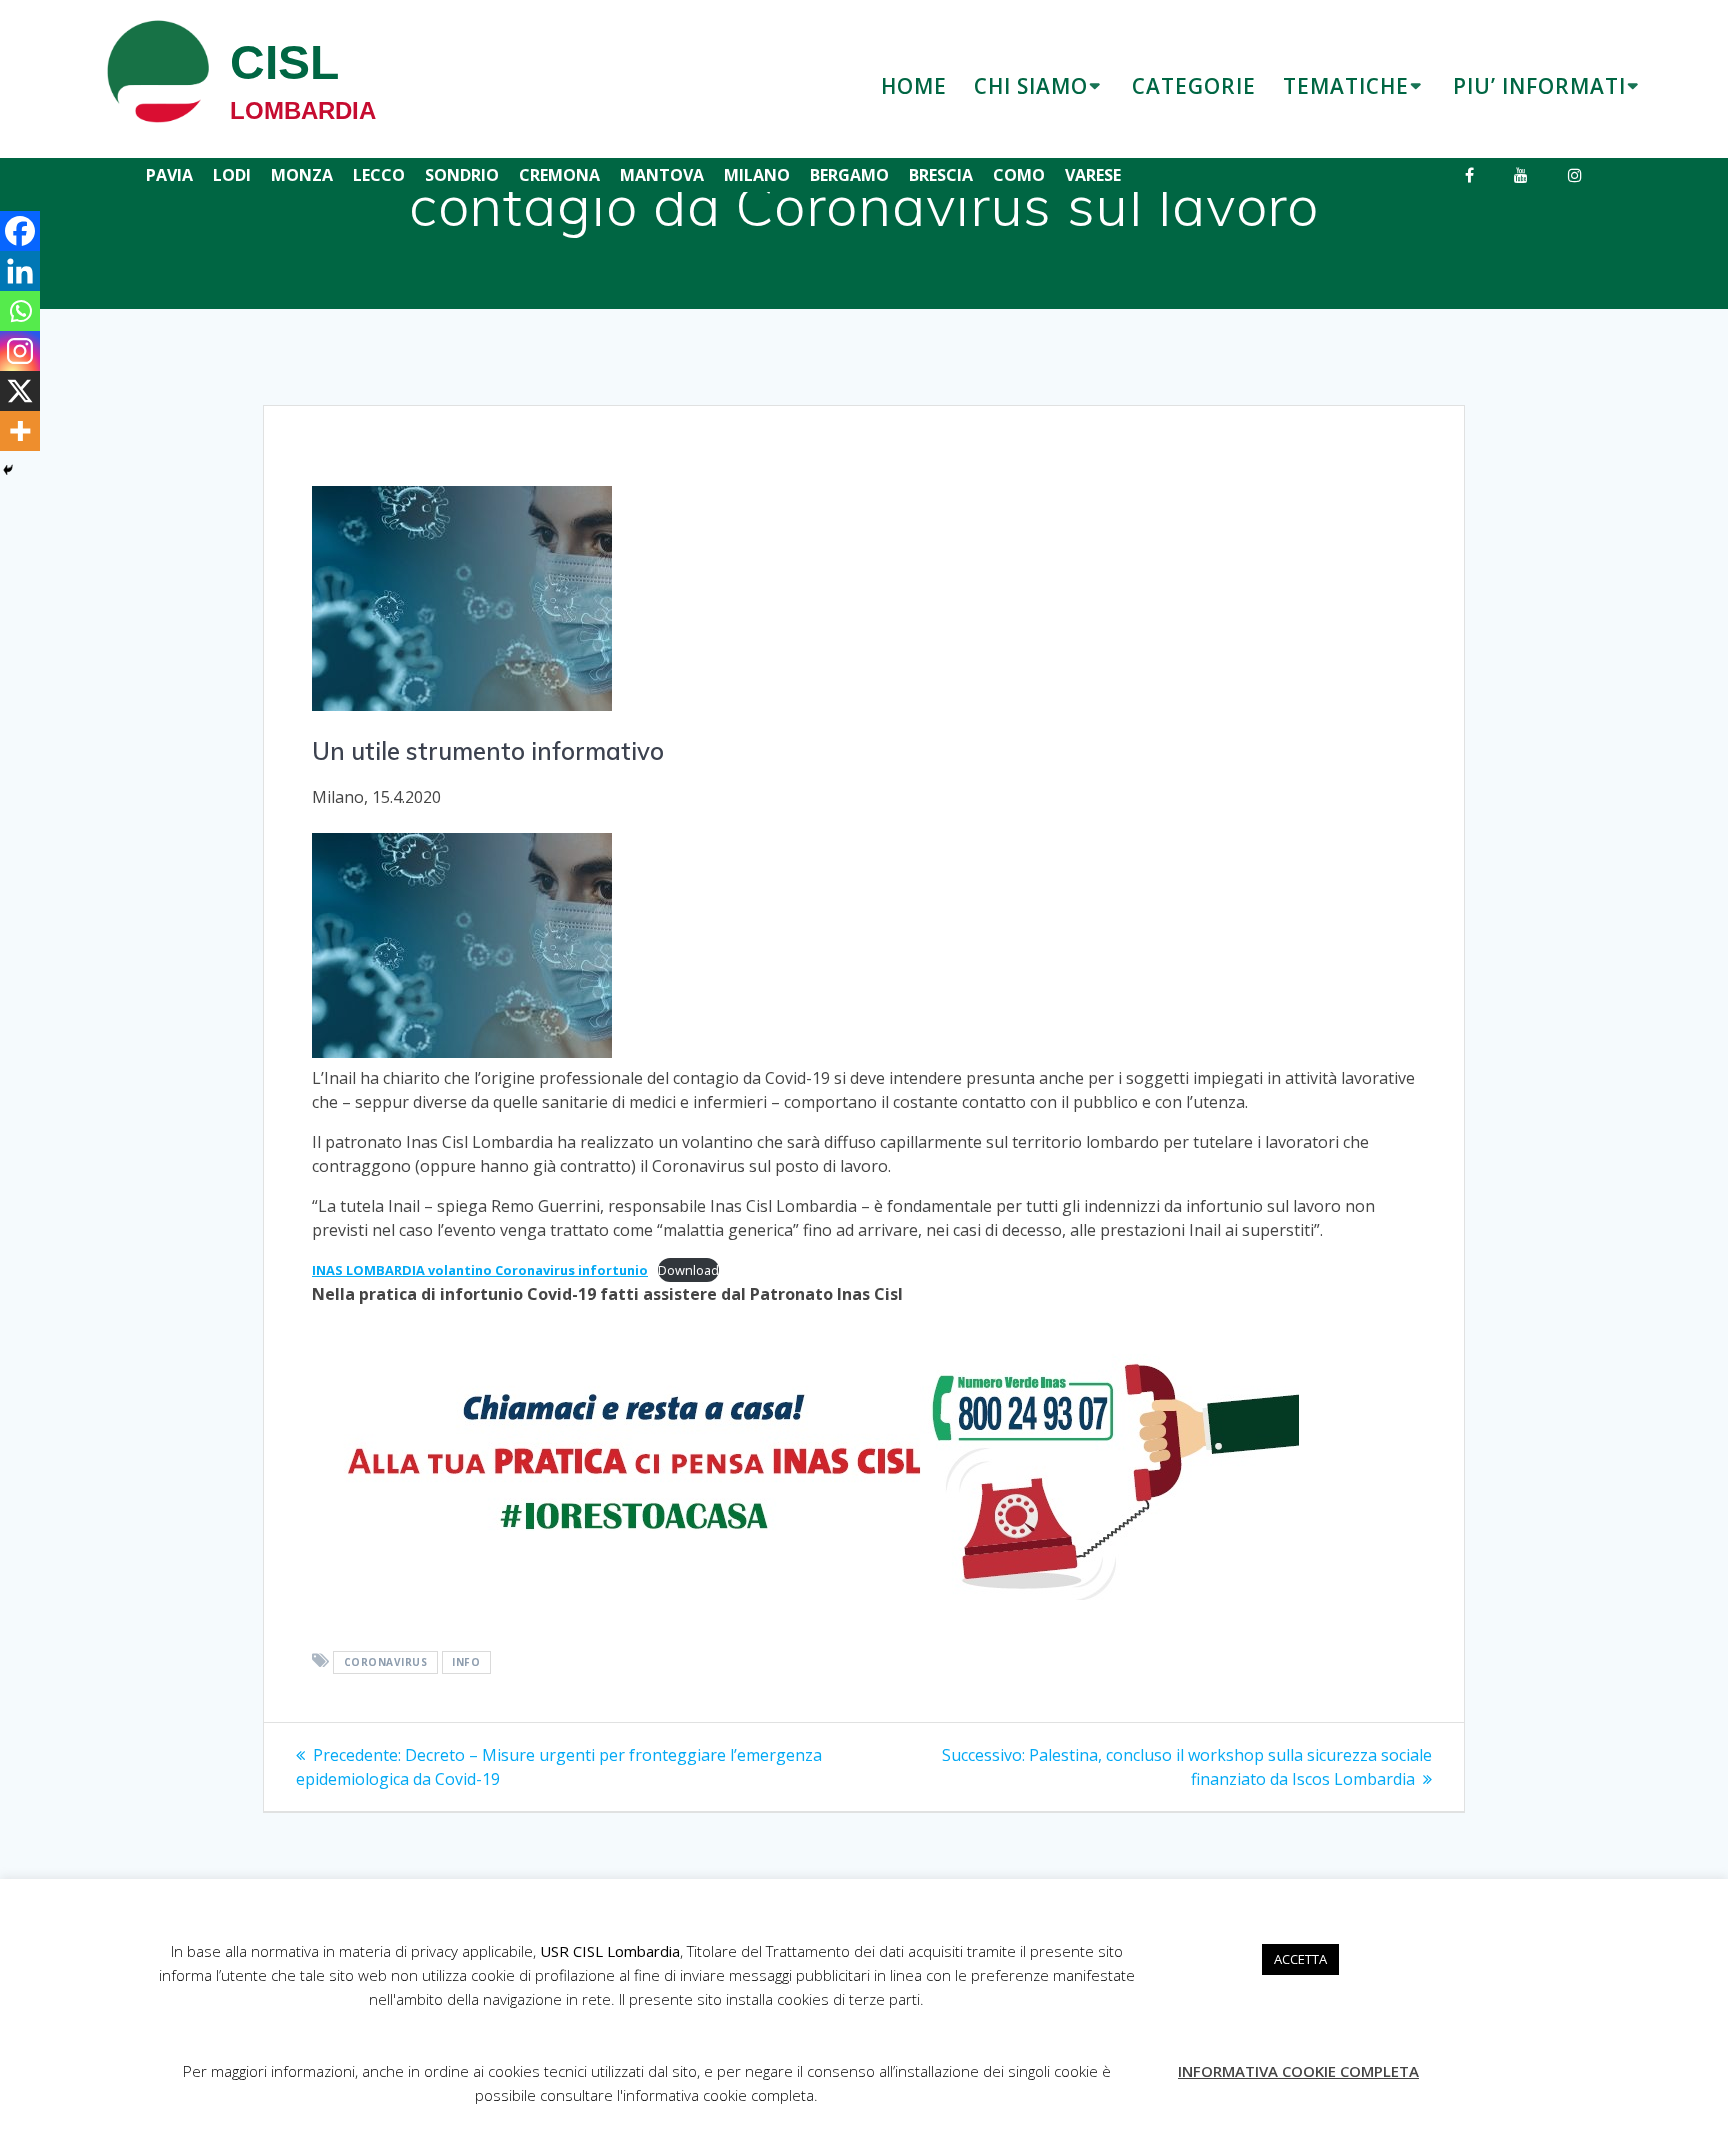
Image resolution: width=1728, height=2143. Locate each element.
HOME (914, 86)
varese (1093, 175)
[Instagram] (20, 351)
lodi (232, 175)
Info (466, 1662)
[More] (20, 431)
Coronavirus (386, 1662)
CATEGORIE (1194, 86)
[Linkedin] (20, 271)
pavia (169, 175)
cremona (559, 175)
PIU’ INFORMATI (1539, 86)
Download (688, 1270)
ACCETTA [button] (1300, 1959)
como (1019, 175)
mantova (662, 175)
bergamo (849, 175)
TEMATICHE (1346, 86)
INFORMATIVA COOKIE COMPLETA (1298, 2071)
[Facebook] (20, 231)
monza (302, 175)
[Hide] (8, 470)
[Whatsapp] (20, 311)
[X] (20, 391)
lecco (379, 175)
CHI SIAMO (1031, 86)
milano (757, 175)
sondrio (462, 175)
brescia (941, 175)
